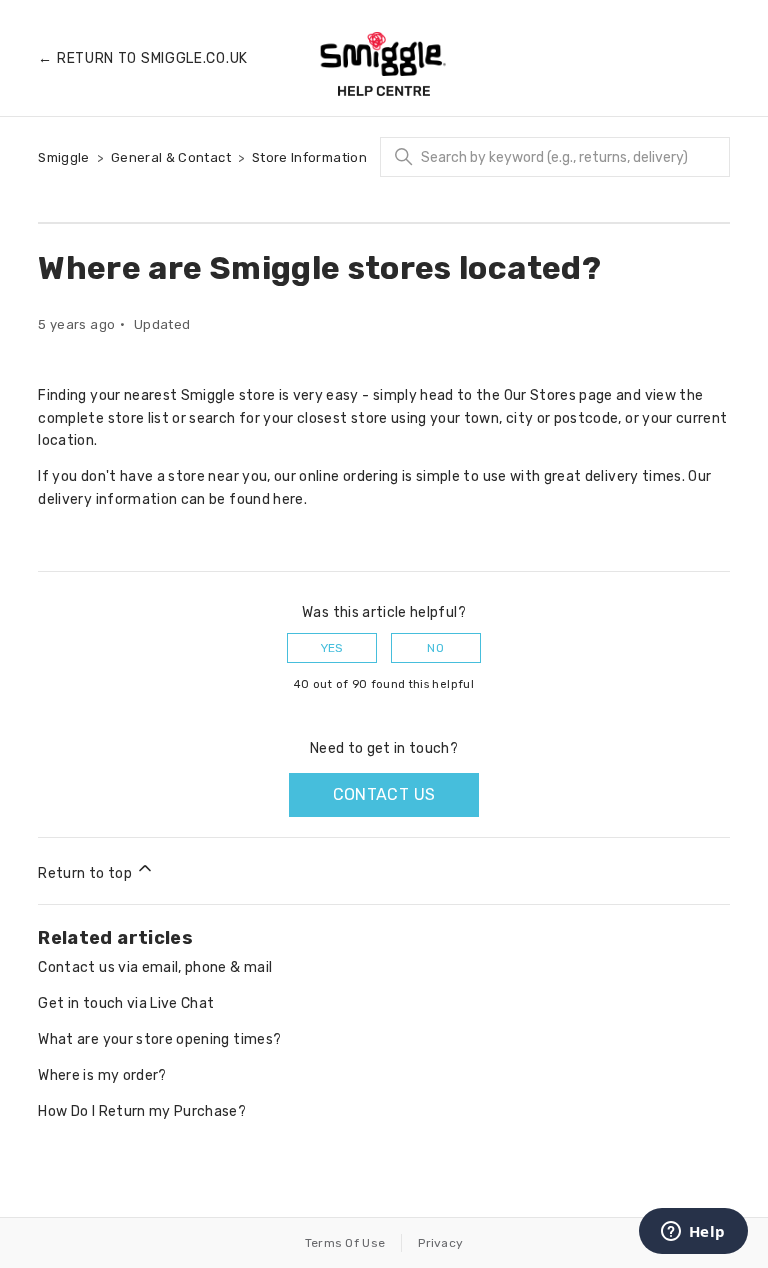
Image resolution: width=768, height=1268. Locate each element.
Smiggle (63, 157)
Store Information (309, 157)
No (435, 648)
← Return (143, 58)
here (288, 499)
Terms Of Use (345, 1243)
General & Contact (171, 157)
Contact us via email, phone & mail (155, 967)
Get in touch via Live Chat (126, 1003)
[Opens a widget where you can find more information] (693, 1233)
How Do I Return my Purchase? (142, 1111)
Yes (332, 648)
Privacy (440, 1243)
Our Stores (540, 395)
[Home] (384, 64)
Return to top (86, 873)
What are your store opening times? (159, 1039)
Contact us (384, 794)
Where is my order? (102, 1075)
